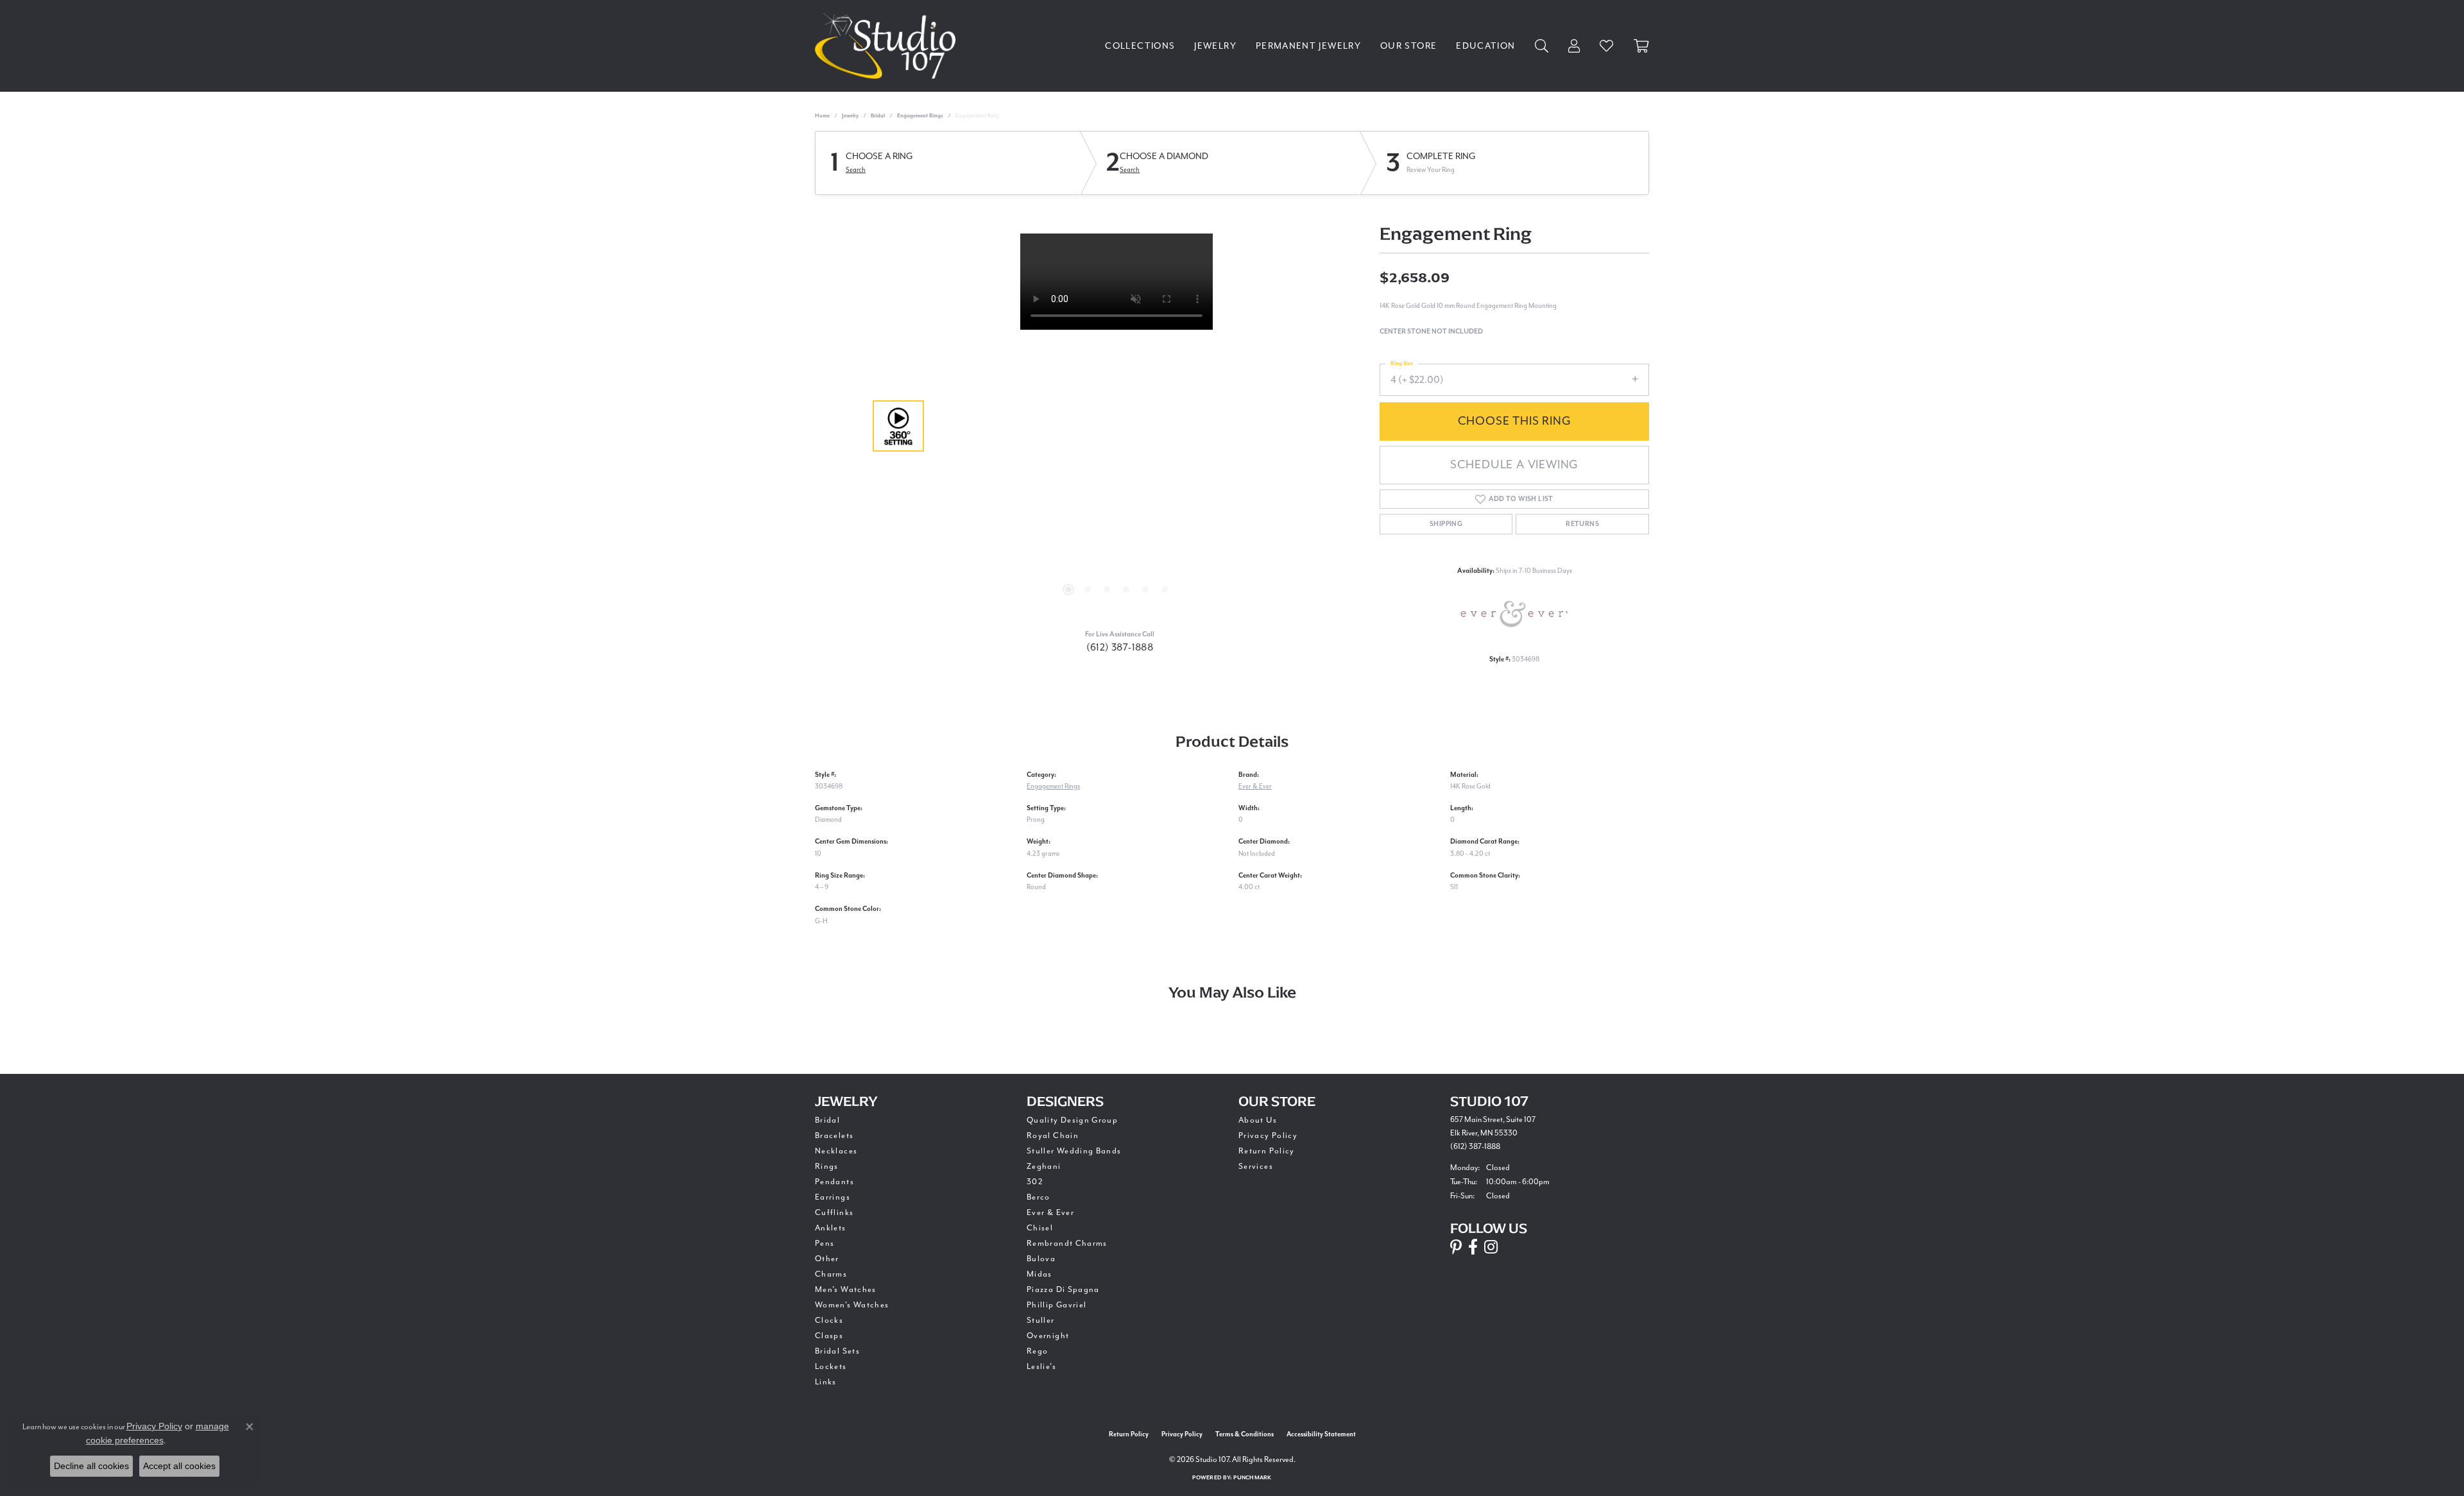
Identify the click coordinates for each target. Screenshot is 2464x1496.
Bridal (878, 116)
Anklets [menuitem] (831, 1228)
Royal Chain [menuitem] (1053, 1136)
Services (1256, 1167)
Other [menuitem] (827, 1259)
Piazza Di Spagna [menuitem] (1063, 1290)
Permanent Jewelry (1308, 46)
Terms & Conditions (1245, 1434)
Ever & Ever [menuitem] (1050, 1213)
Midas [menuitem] (1039, 1274)
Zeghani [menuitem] (1044, 1167)
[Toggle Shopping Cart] (1641, 46)
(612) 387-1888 (1120, 648)
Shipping (1446, 524)
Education (1485, 46)
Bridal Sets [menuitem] (837, 1351)
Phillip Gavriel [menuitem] (1057, 1305)
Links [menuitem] (826, 1382)
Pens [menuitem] (825, 1244)
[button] (1068, 590)
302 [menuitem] (1035, 1182)
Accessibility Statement (1321, 1434)
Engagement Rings (920, 116)
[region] (1116, 426)
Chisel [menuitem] (1040, 1228)
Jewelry (1215, 46)
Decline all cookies (91, 1466)
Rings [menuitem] (827, 1167)
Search (856, 170)
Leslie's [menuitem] (1041, 1367)
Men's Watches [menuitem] (846, 1290)
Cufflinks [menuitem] (834, 1213)
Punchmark (1252, 1478)
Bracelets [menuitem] (834, 1136)
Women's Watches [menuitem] (852, 1305)
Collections (1140, 46)
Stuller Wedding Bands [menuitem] (1074, 1151)
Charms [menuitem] (831, 1274)
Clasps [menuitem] (829, 1336)
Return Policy (1267, 1151)
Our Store (1408, 46)
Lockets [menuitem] (831, 1367)
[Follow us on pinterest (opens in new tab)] (1456, 1247)
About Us (1258, 1120)
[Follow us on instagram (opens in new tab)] (1491, 1247)
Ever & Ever (1255, 786)
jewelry (850, 116)
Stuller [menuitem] (1041, 1321)
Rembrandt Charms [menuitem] (1067, 1244)
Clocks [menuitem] (829, 1321)
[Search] (1542, 46)
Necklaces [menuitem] (836, 1151)
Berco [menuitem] (1039, 1197)
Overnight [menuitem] (1048, 1336)
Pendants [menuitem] (834, 1182)
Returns (1582, 524)
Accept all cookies (179, 1466)
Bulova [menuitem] (1041, 1259)
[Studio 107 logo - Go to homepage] (888, 46)
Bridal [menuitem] (827, 1120)
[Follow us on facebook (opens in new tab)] (1473, 1247)
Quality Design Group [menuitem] (1072, 1120)
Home (822, 116)
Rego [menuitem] (1037, 1351)
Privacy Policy (1268, 1136)
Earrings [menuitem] (833, 1197)
